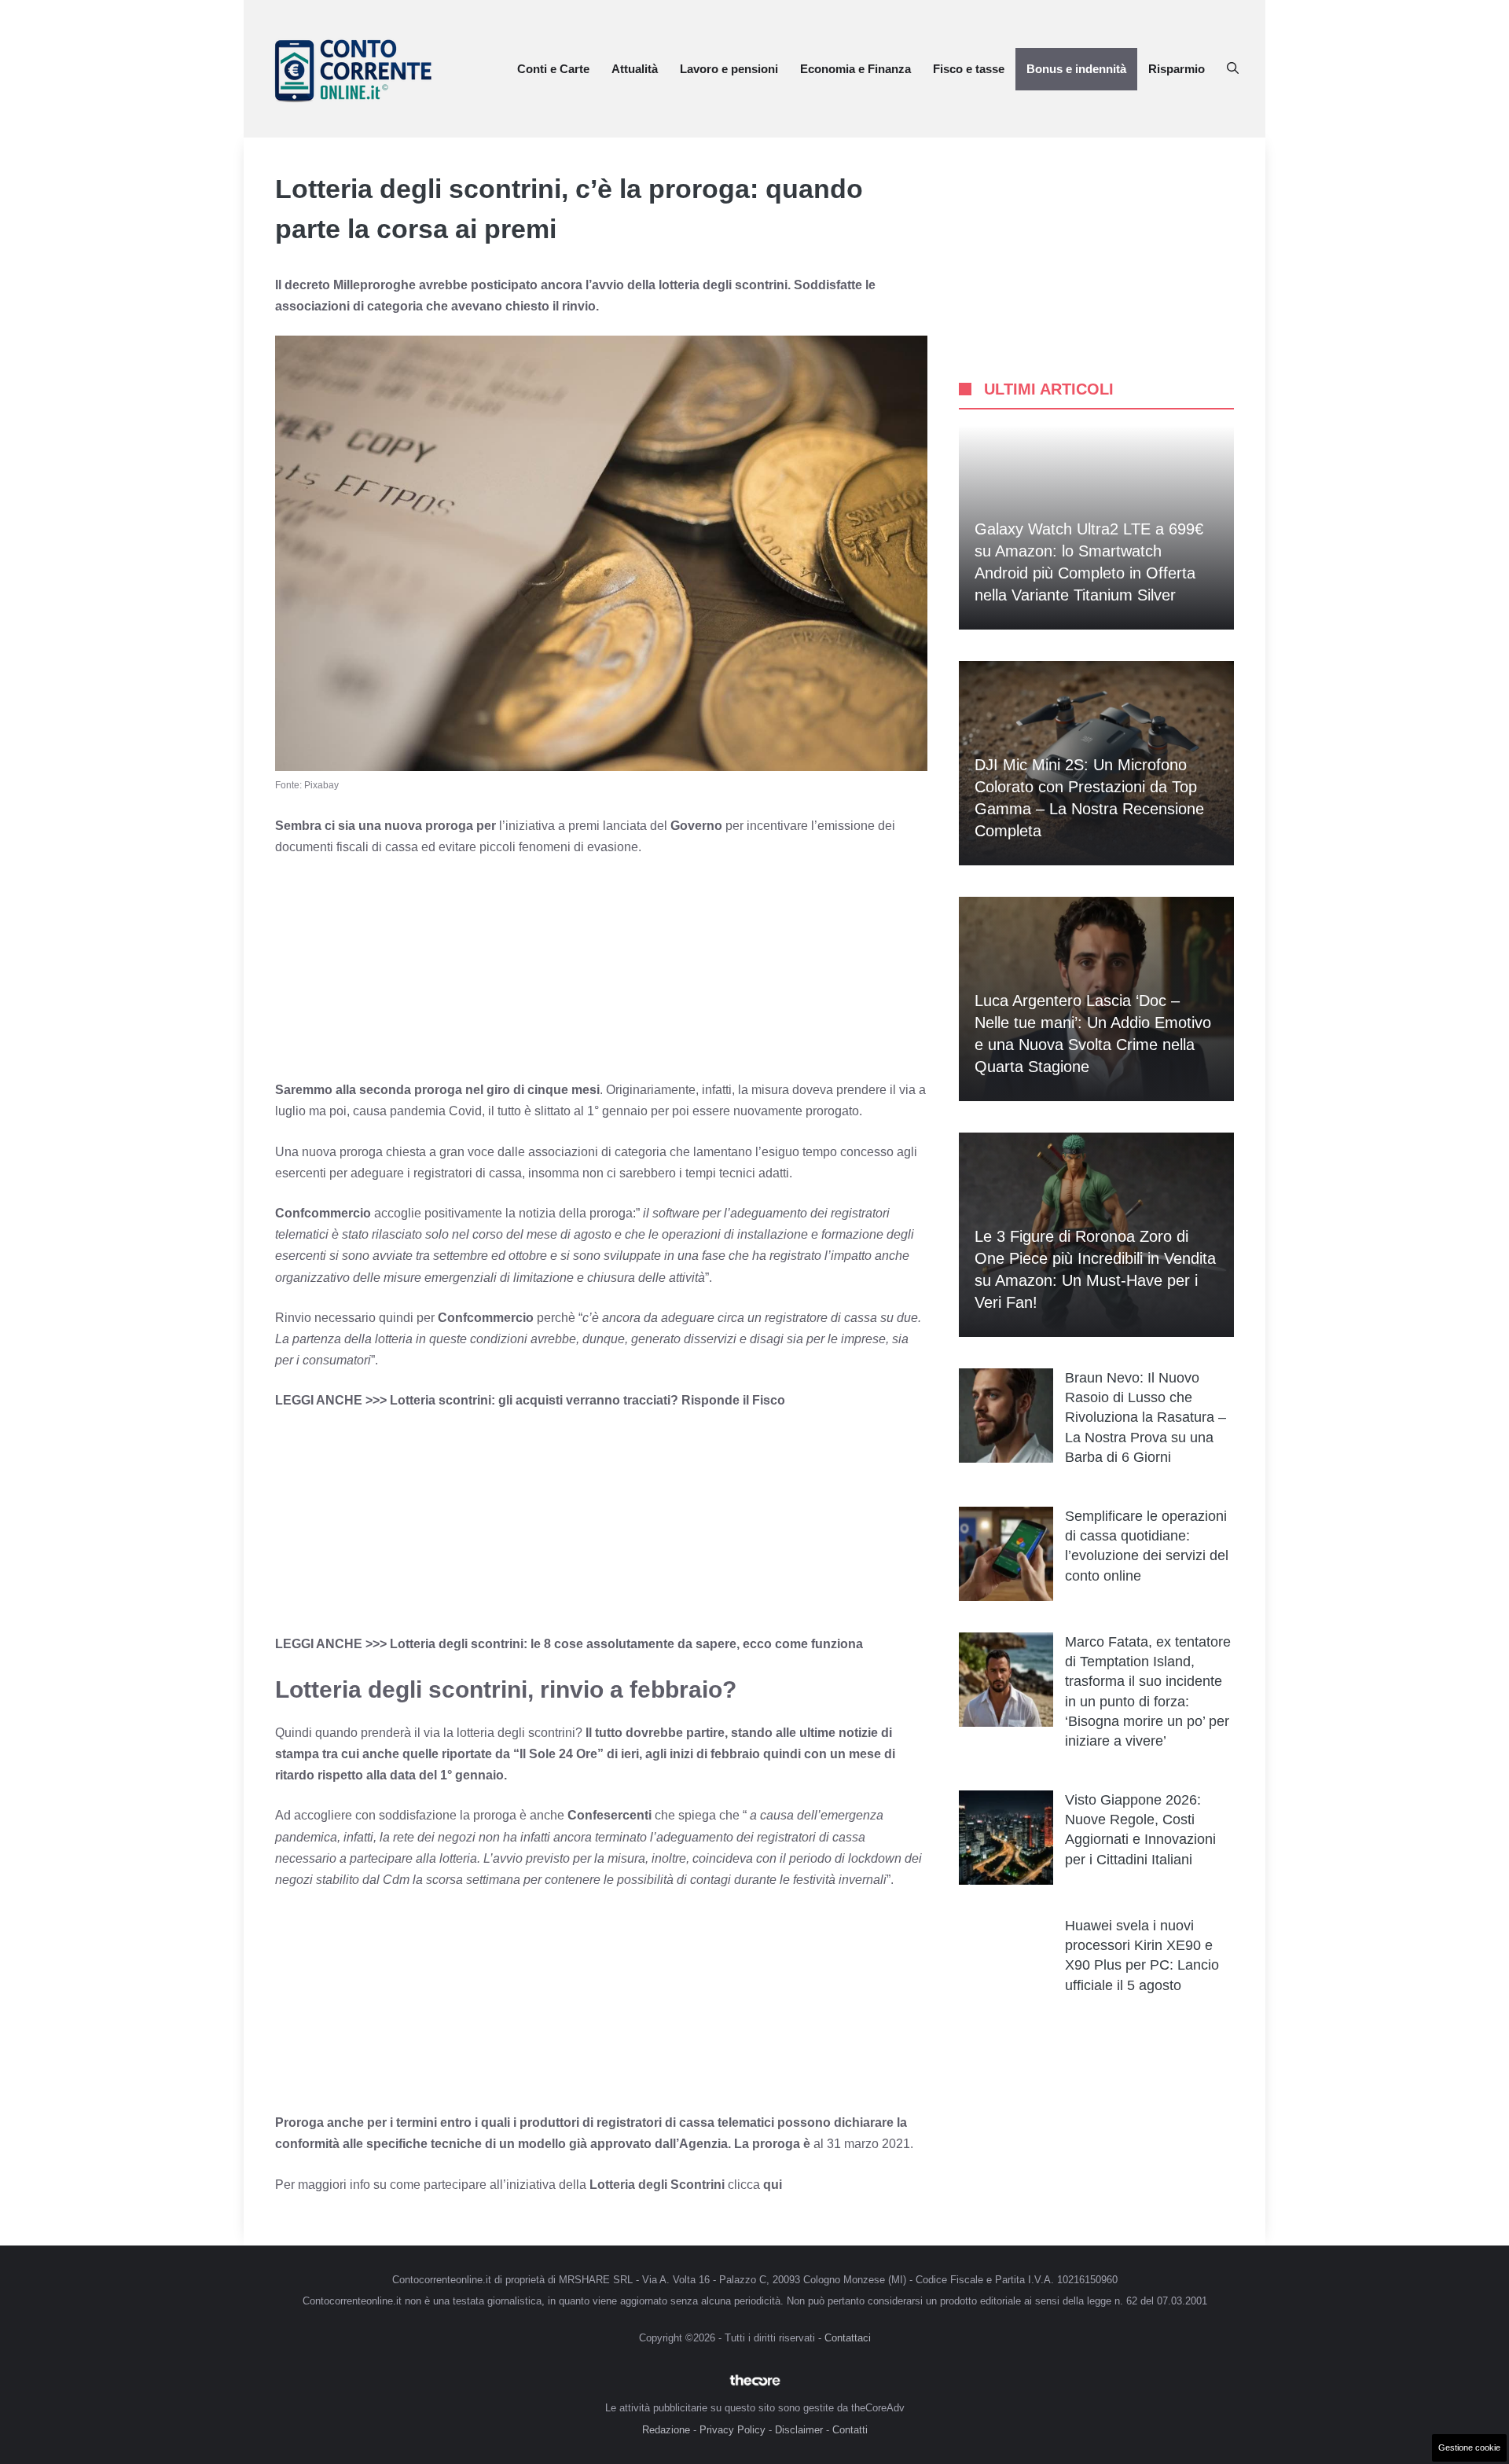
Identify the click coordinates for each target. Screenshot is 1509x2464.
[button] (1233, 69)
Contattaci (848, 2338)
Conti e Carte (553, 69)
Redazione (666, 2430)
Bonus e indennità (1076, 69)
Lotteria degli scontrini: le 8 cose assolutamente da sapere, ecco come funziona (626, 1644)
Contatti (850, 2430)
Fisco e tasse (969, 69)
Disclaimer (799, 2430)
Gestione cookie (1469, 2447)
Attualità (635, 69)
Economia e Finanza (855, 69)
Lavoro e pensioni (729, 69)
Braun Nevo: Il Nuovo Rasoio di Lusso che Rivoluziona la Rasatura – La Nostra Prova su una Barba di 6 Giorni (1146, 1417)
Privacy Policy (732, 2430)
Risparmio (1177, 69)
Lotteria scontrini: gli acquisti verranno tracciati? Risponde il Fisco (587, 1400)
